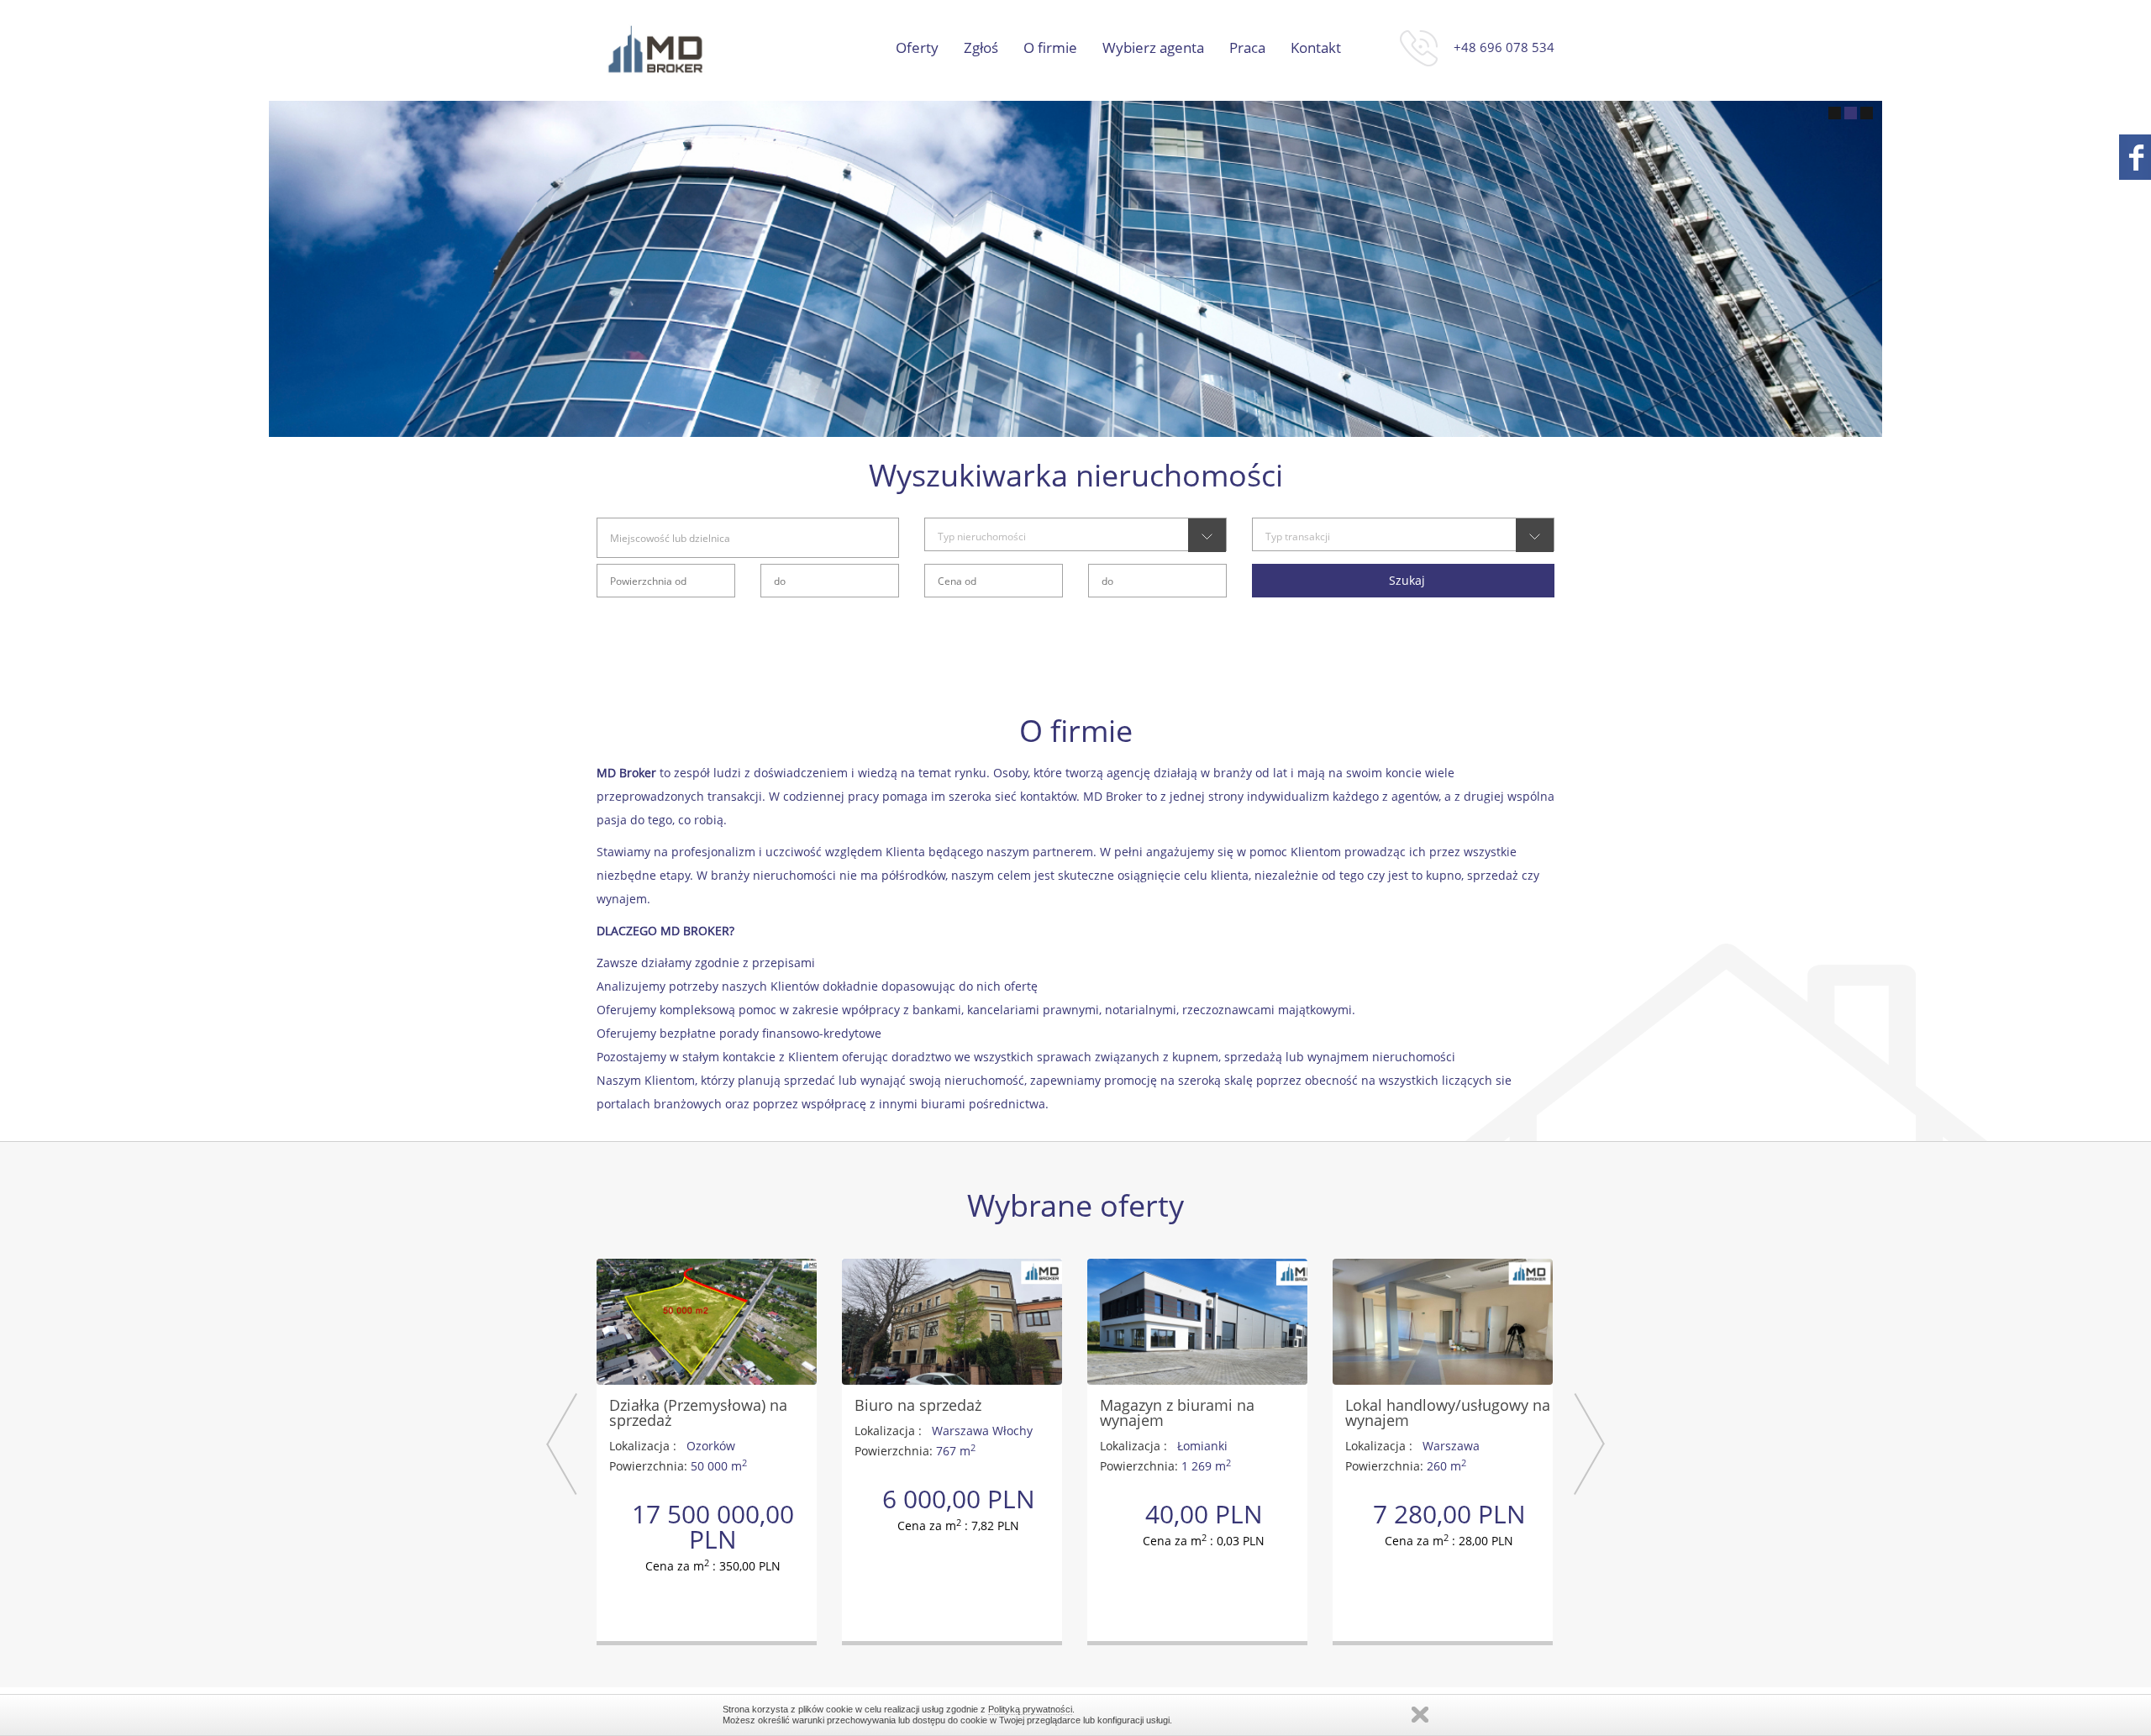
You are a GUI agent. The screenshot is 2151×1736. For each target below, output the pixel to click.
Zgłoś (981, 48)
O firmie (1050, 48)
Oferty (917, 48)
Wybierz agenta (1153, 48)
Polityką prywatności (1030, 1709)
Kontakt (1316, 48)
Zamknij (1420, 1715)
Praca (1247, 48)
